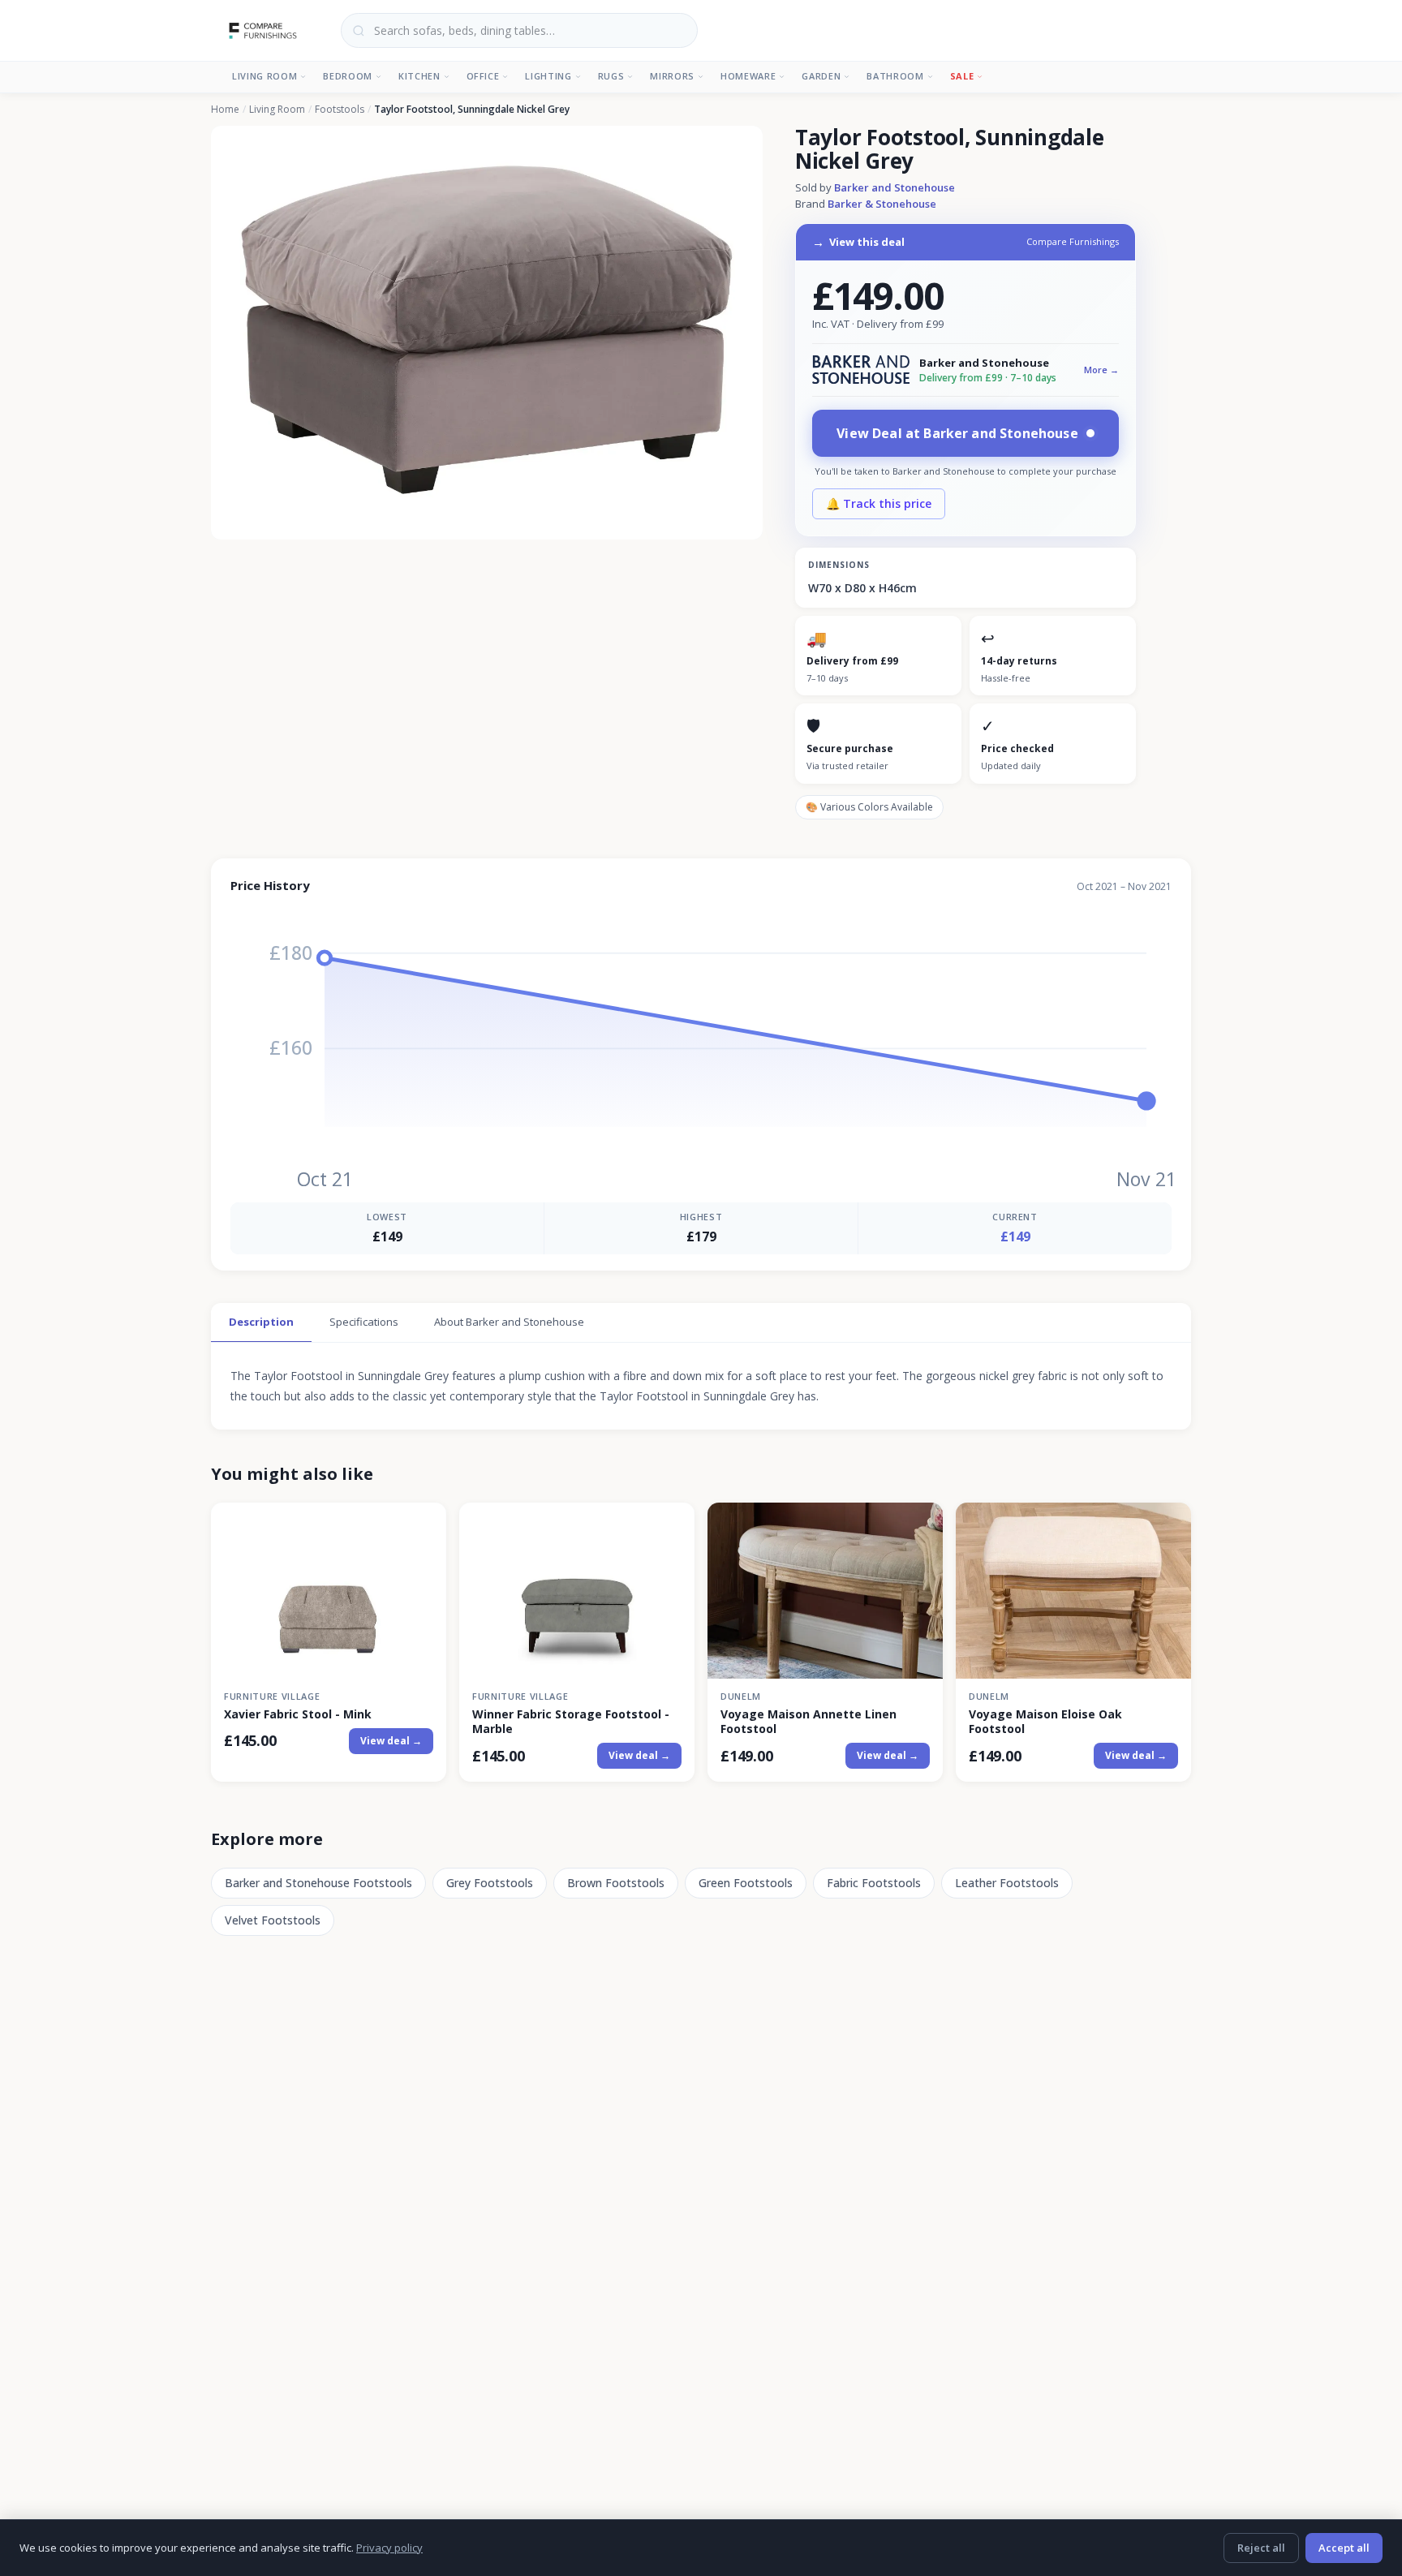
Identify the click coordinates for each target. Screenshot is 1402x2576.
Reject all (1261, 2548)
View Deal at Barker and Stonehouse (957, 433)
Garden (821, 76)
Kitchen (419, 76)
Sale (962, 76)
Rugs (611, 76)
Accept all (1344, 2548)
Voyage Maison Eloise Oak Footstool (1045, 1722)
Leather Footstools (1007, 1883)
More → (1101, 370)
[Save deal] (424, 1524)
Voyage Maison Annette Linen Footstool (809, 1722)
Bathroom (895, 76)
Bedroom (348, 76)
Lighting (548, 76)
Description (261, 1322)
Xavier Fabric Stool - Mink (298, 1714)
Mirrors (672, 76)
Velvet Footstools (273, 1920)
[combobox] (519, 30)
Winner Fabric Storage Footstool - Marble (571, 1722)
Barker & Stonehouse (882, 204)
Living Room (264, 76)
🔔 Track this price (879, 503)
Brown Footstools (616, 1883)
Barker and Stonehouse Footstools (318, 1883)
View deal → (391, 1741)
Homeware (748, 76)
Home (225, 110)
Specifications (364, 1322)
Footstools (340, 110)
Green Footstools (746, 1883)
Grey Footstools (490, 1883)
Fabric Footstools (874, 1883)
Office (483, 76)
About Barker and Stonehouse (509, 1322)
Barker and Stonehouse (895, 187)
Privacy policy (389, 2548)
